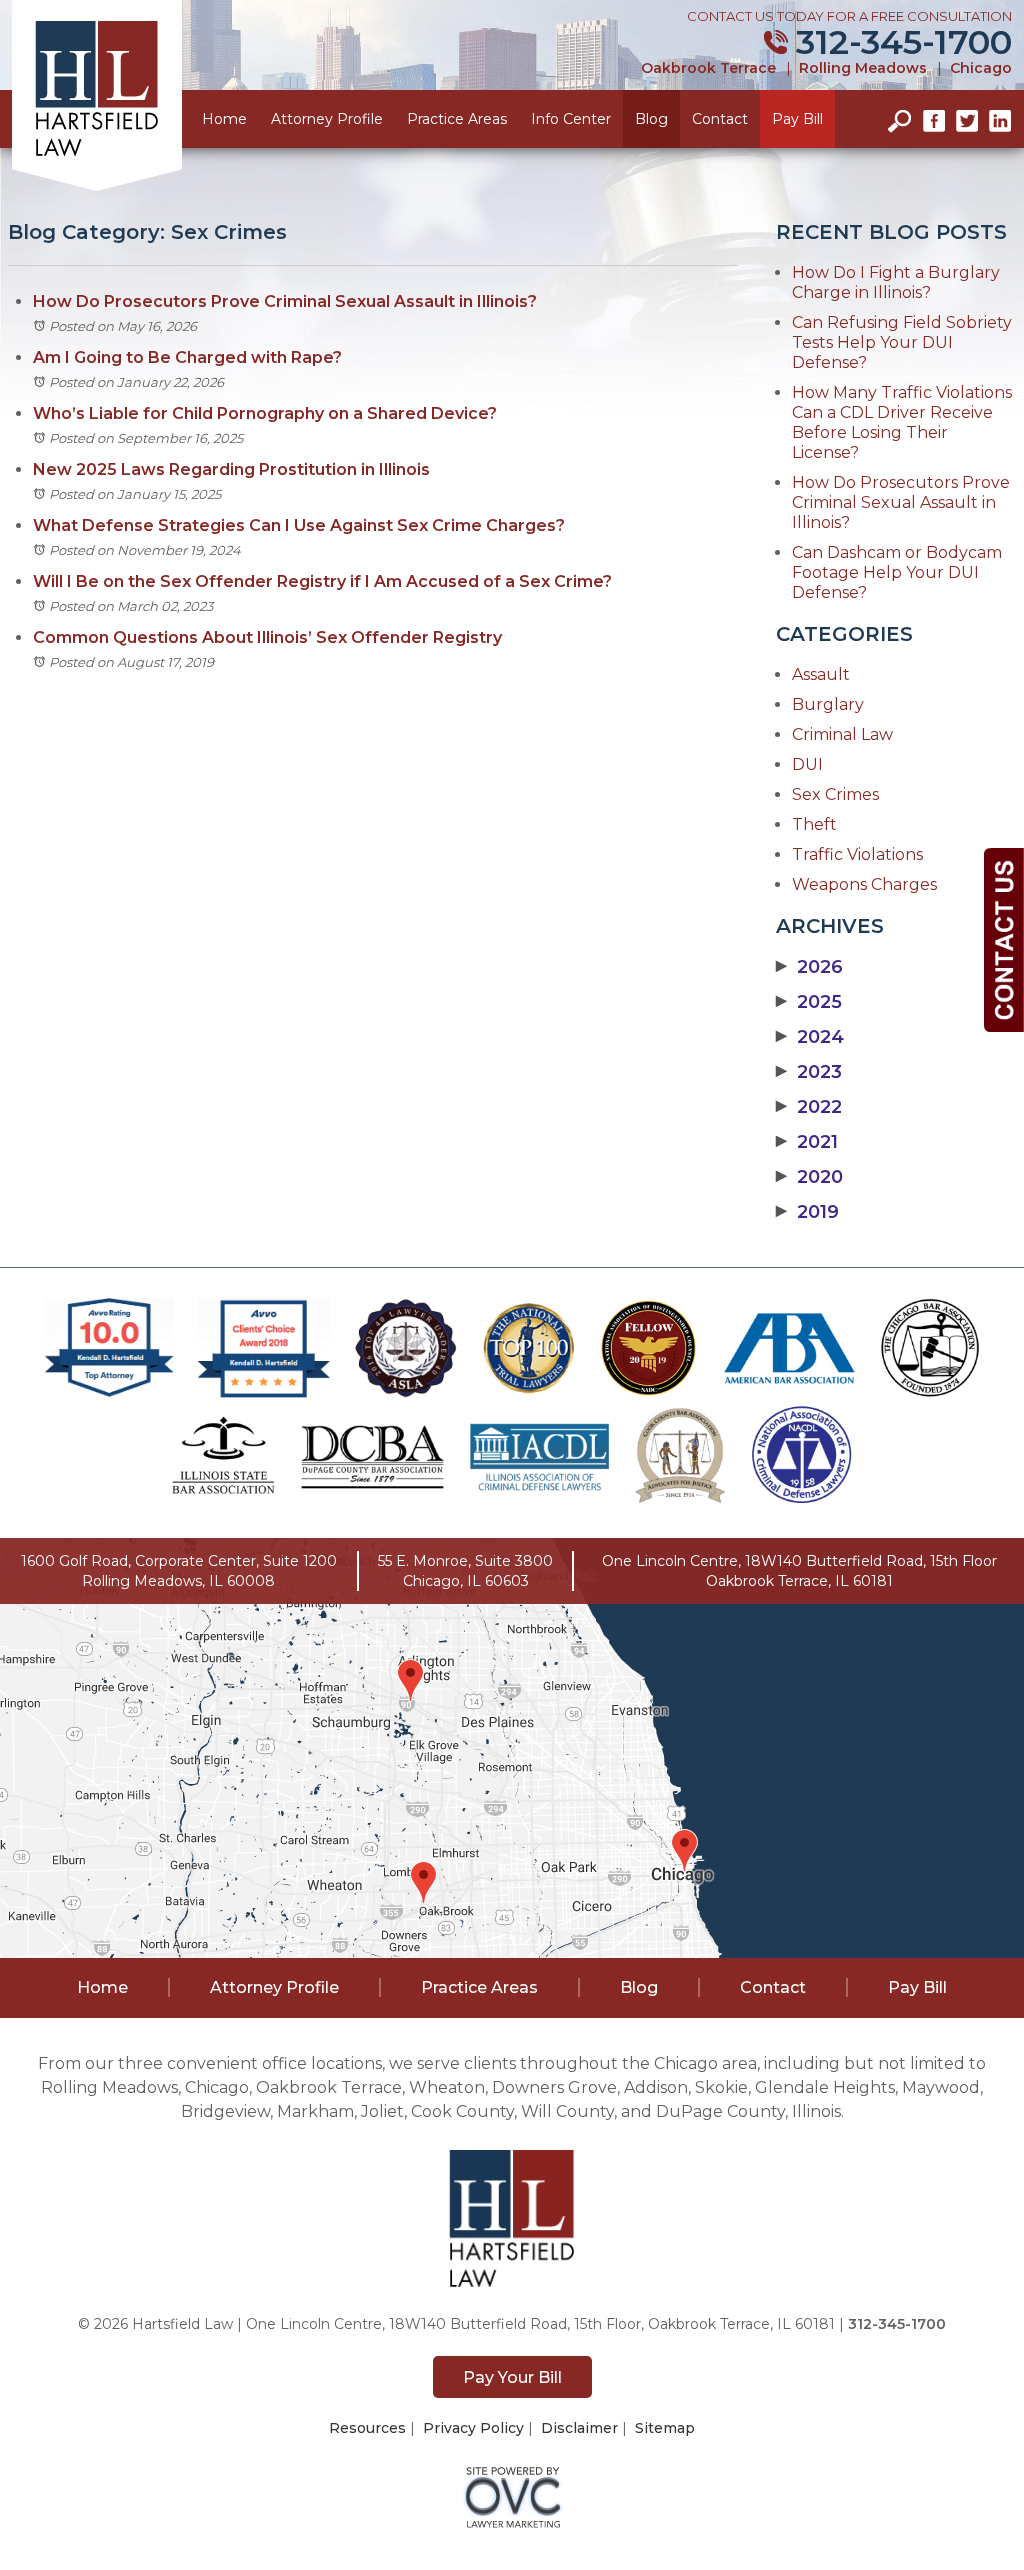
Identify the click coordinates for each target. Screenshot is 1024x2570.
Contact (720, 119)
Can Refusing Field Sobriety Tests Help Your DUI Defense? (902, 342)
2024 (810, 1037)
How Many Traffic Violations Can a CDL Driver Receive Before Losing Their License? (902, 422)
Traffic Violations (857, 854)
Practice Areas (457, 119)
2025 (809, 1002)
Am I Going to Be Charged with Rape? (187, 357)
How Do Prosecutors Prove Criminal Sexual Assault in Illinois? (285, 301)
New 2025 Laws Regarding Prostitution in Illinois (231, 469)
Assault (821, 674)
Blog (651, 119)
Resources (367, 2428)
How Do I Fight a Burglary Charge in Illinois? (896, 282)
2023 (809, 1072)
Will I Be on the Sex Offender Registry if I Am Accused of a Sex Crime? (324, 581)
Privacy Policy (473, 2428)
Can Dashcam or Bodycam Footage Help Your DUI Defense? (897, 572)
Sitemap (665, 2428)
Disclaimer (579, 2428)
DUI (807, 764)
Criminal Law (842, 734)
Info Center (571, 119)
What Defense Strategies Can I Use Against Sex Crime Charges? (299, 525)
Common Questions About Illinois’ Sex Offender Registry (267, 637)
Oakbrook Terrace (708, 68)
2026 (809, 967)
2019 (807, 1212)
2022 (809, 1107)
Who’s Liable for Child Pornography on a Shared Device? (265, 413)
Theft (814, 824)
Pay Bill (797, 119)
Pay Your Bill (512, 2377)
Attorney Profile (327, 119)
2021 (807, 1142)
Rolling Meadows (863, 68)
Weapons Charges (864, 884)
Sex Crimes (835, 794)
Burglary (828, 704)
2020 (809, 1177)
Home (224, 119)
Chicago (981, 68)
